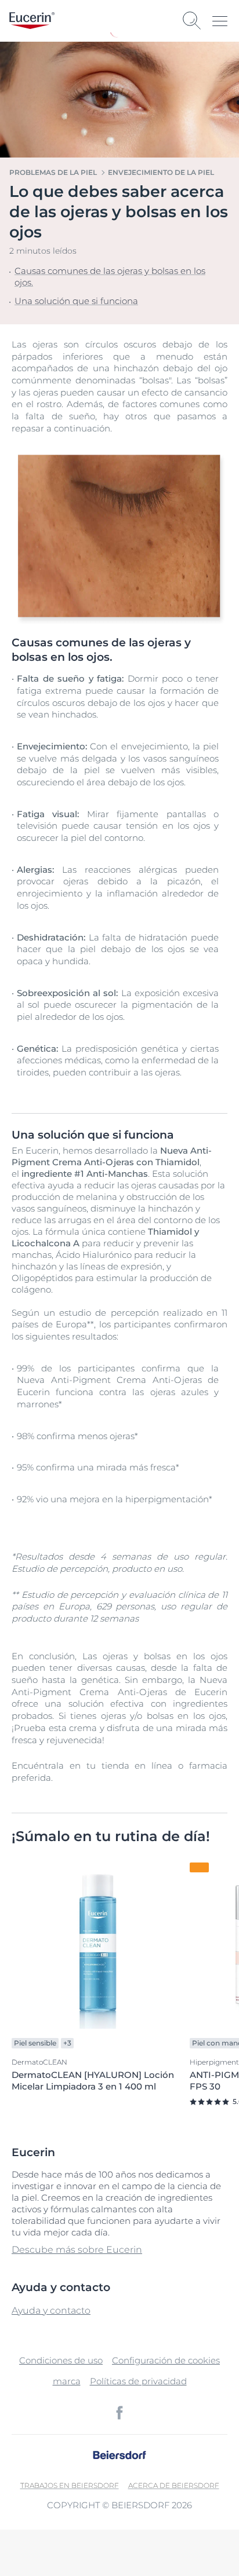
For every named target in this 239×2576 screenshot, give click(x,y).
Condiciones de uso (61, 2360)
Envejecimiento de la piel (161, 172)
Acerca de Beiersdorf (174, 2485)
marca (67, 2381)
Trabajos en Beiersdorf (70, 2485)
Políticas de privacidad (138, 2381)
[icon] (119, 2413)
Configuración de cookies (166, 2360)
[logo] (32, 21)
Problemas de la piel (53, 172)
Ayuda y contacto (51, 2310)
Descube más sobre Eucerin (77, 2250)
